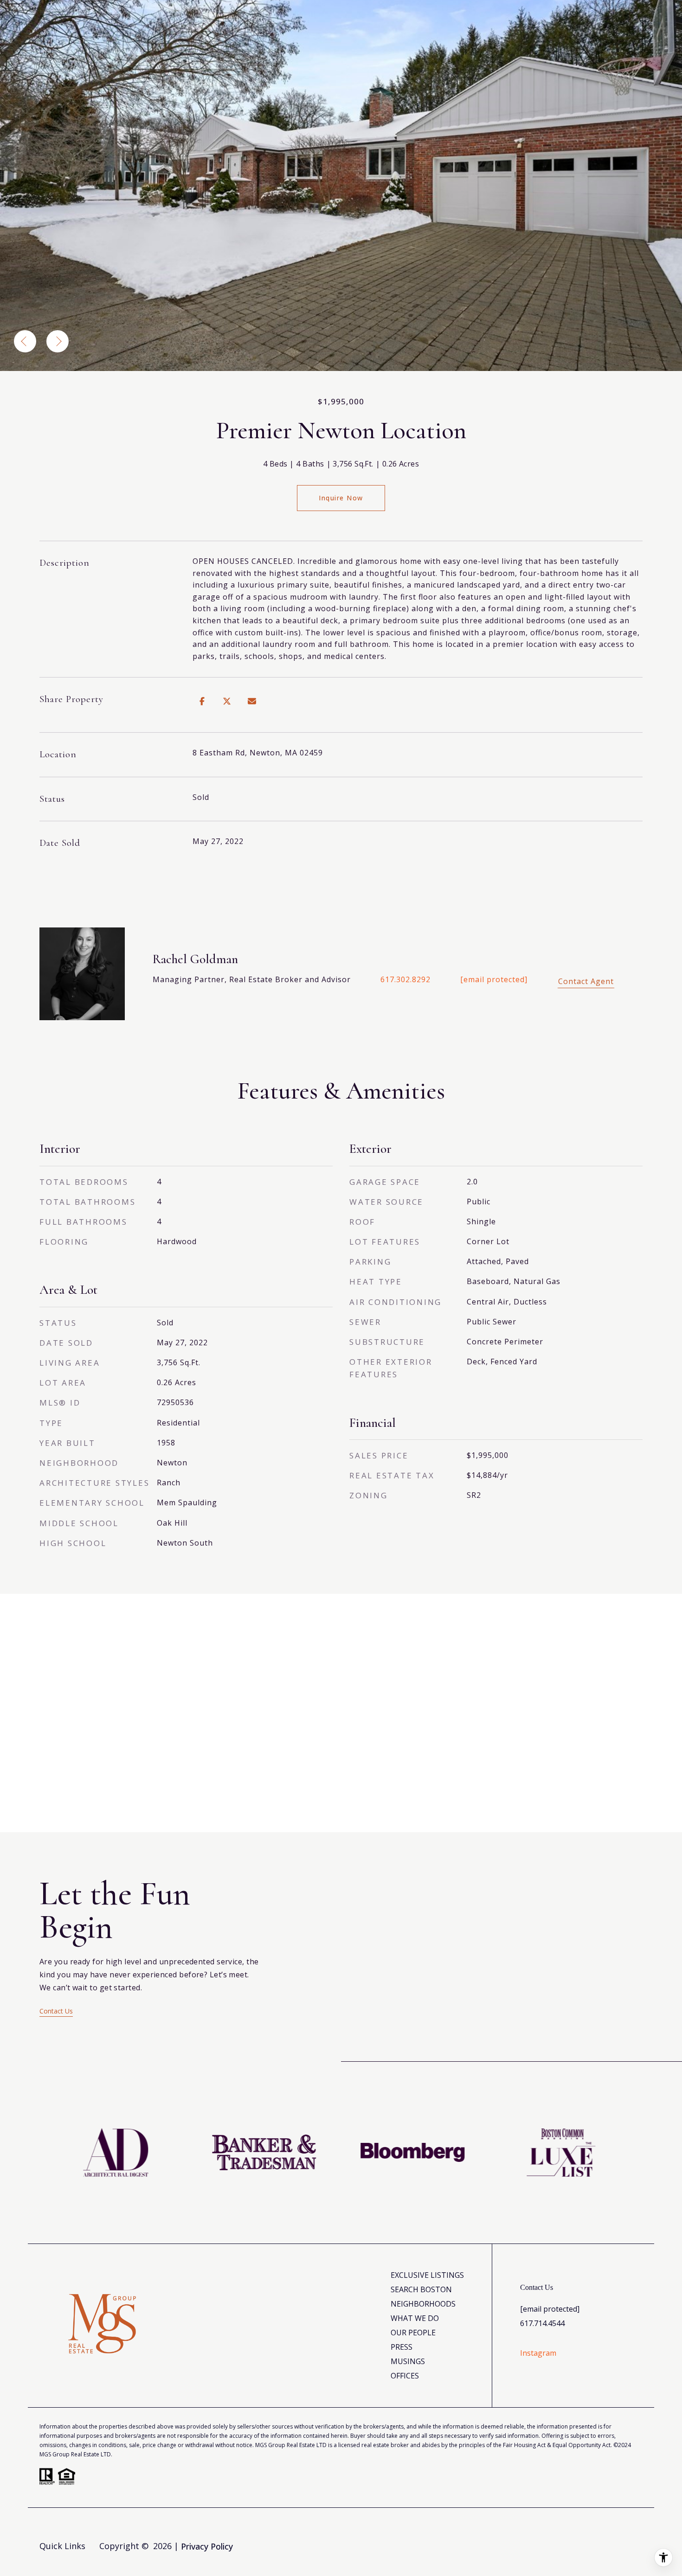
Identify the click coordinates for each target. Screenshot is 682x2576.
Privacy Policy (207, 2546)
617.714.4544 (542, 2323)
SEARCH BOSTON (421, 2289)
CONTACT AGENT (586, 981)
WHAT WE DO (415, 2318)
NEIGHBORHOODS (423, 2304)
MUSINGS (408, 2361)
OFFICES (405, 2376)
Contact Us (56, 2011)
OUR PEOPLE (413, 2333)
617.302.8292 (405, 979)
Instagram (538, 2353)
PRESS (402, 2347)
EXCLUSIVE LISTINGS (427, 2275)
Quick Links (62, 2546)
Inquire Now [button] (341, 498)
